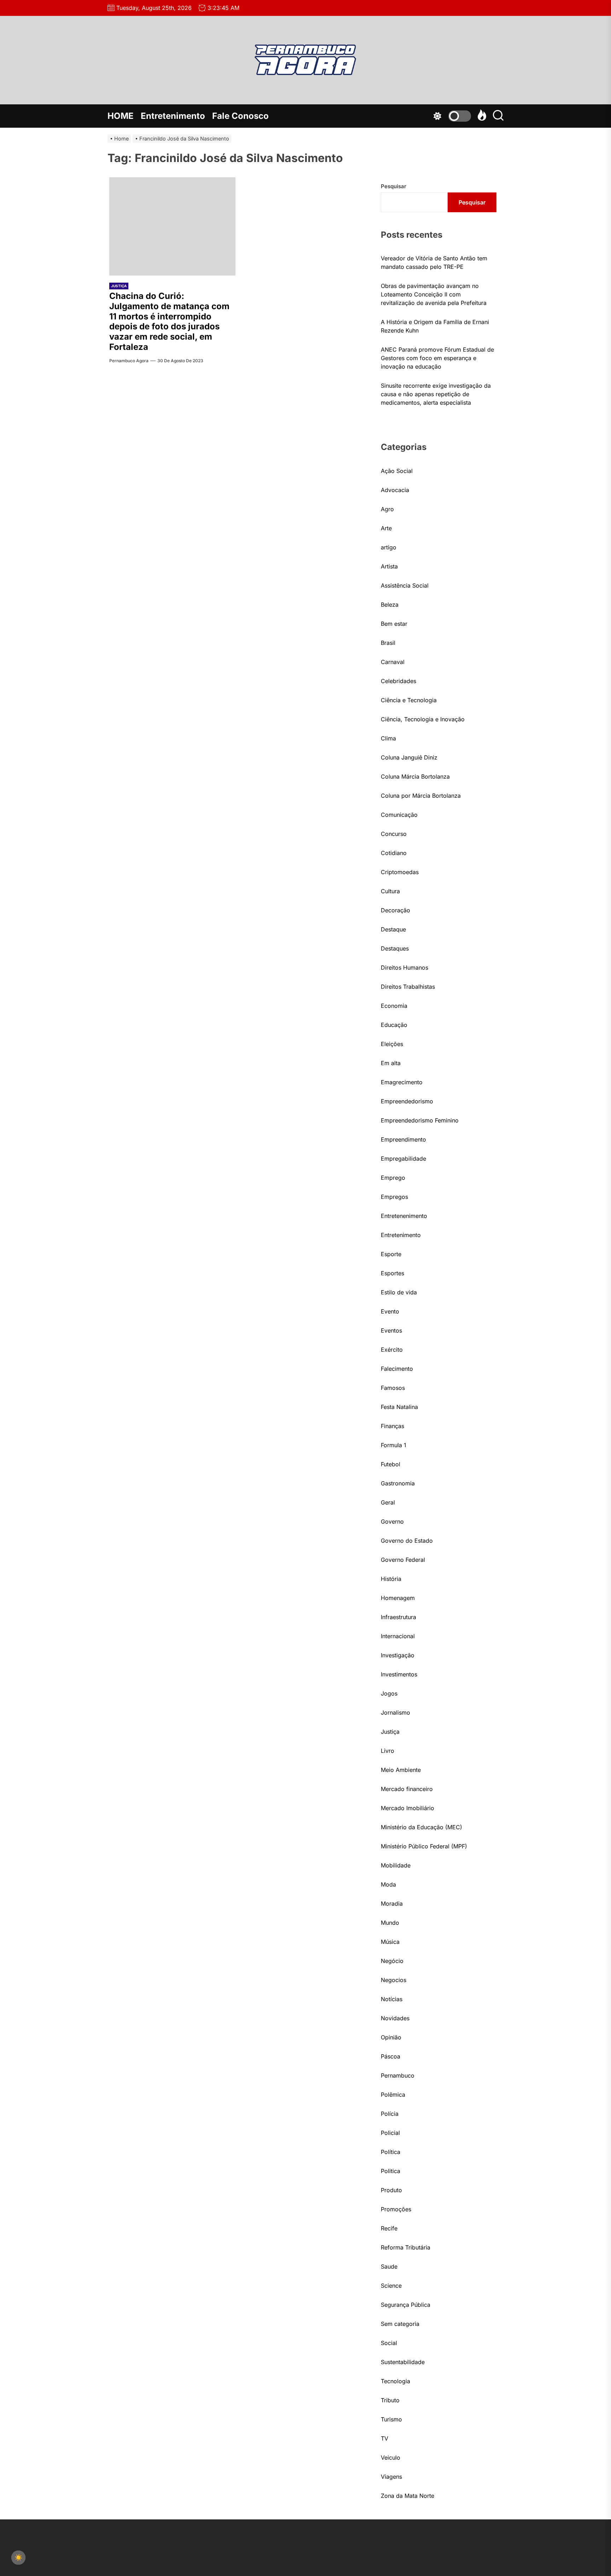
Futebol (391, 1464)
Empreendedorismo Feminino (420, 1120)
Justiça (119, 286)
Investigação (398, 1655)
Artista (389, 566)
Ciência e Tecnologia (409, 700)
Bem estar (394, 624)
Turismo (391, 2419)
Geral (388, 1502)
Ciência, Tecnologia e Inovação (423, 719)
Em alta (391, 1063)
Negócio (392, 1961)
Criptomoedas (400, 872)
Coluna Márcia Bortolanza (415, 776)
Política (391, 2152)
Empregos (394, 1197)
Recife (389, 2228)
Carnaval (393, 662)
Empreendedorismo (407, 1101)
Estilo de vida (399, 1292)
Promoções (396, 2209)
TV (385, 2438)
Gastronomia (398, 1483)
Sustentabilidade (403, 2362)
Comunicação (399, 815)
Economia (394, 1006)
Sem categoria (400, 2324)
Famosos (393, 1388)
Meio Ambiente (401, 1770)
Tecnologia (395, 2381)
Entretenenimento (404, 1216)
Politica (391, 2171)
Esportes (392, 1273)
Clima (388, 738)
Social (389, 2343)
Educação (394, 1025)
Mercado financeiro (407, 1789)
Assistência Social (405, 585)
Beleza (390, 605)
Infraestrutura (398, 1617)
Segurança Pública (406, 2305)
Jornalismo (395, 1712)
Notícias (392, 1999)
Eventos (391, 1330)
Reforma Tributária (406, 2247)
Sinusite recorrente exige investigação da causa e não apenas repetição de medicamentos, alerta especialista (436, 394)
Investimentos (399, 1674)
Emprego (393, 1178)
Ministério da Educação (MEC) (421, 1827)
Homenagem (398, 1598)
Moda (388, 1884)
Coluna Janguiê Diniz (409, 757)
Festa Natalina (399, 1407)
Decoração (395, 910)
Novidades (395, 2018)
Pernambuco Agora (129, 361)
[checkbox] (18, 2558)
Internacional (398, 1636)
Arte (386, 528)
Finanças (392, 1426)
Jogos (389, 1693)
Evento (390, 1311)
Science (391, 2286)
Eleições (392, 1044)
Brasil (388, 643)
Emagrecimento (402, 1082)
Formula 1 (394, 1445)
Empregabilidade (403, 1159)
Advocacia (395, 490)
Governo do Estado (407, 1541)
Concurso (394, 834)
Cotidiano (394, 853)
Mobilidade (396, 1865)
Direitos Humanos (405, 968)
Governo (392, 1521)
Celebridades (398, 681)
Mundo (390, 1923)
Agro (387, 509)
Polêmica (393, 2095)
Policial (390, 2133)
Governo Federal (403, 1560)
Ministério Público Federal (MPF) (424, 1846)
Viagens (391, 2477)
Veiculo (391, 2457)
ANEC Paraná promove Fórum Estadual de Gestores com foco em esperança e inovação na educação (437, 358)
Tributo (390, 2400)
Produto (391, 2190)
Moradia (392, 1904)
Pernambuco (398, 2075)
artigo (389, 547)
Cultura (390, 891)
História (391, 1579)
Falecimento (397, 1369)
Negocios (394, 1980)
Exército (392, 1350)
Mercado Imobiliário (408, 1808)
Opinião (391, 2037)
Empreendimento (403, 1139)
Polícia (390, 2114)
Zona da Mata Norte (408, 2496)
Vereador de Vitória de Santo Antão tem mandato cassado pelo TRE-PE (434, 262)
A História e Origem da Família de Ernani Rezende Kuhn (435, 326)
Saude (389, 2266)
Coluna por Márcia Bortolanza (421, 796)
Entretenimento (173, 116)
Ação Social (397, 471)
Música (390, 1942)
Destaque (393, 929)
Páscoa (391, 2056)
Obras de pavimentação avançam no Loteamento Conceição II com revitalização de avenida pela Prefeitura (434, 294)
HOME (121, 116)
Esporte (391, 1254)
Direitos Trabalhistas (408, 987)
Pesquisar (394, 186)
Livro (388, 1751)
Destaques (395, 948)
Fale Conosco (240, 116)
